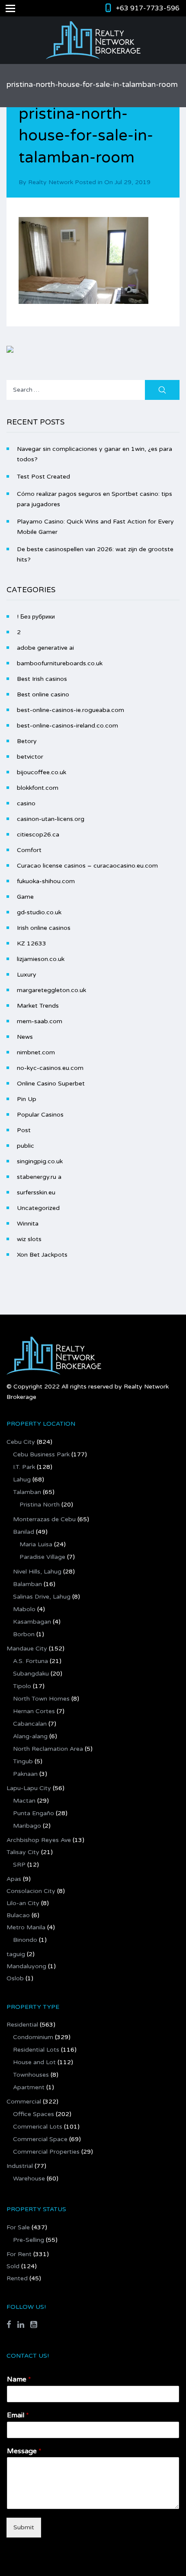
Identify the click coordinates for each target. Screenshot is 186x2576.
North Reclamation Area (48, 1749)
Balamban (27, 1584)
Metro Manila (26, 1927)
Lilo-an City (23, 1903)
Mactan (24, 1801)
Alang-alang (30, 1736)
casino (26, 803)
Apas (14, 1879)
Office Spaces (34, 2114)
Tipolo (22, 1686)
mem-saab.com (40, 1021)
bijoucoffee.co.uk (42, 772)
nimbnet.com (36, 1052)
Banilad (24, 1532)
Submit (24, 2527)
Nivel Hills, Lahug (37, 1572)
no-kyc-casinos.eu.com (50, 1068)
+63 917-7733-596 (148, 8)
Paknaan (25, 1774)
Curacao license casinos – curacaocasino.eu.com (87, 866)
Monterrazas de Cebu (44, 1519)
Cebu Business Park (41, 1454)
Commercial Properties (46, 2152)
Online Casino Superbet (51, 1084)
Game (25, 897)
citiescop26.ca (38, 835)
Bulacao (18, 1915)
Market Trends (38, 1006)
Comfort (29, 850)
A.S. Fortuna (30, 1661)
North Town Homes (41, 1699)
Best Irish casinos (42, 679)
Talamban (27, 1492)
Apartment (29, 2087)
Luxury (27, 975)
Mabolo (24, 1609)
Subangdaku (31, 1674)
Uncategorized (38, 1208)
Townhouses (31, 2075)
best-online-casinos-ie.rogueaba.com (71, 710)
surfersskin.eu (36, 1192)
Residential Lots (36, 2050)
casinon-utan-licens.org (51, 819)
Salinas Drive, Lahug (42, 1597)
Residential (22, 2025)
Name (19, 2379)
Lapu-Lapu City (29, 1788)
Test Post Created (43, 477)
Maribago (27, 1826)
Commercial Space (40, 2139)
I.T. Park (24, 1467)
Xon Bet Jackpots (42, 1255)
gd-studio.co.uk (39, 912)
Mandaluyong (26, 1966)
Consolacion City (31, 1891)
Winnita (28, 1224)
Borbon (24, 1634)
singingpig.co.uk (40, 1161)
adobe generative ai (45, 648)
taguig (16, 1954)
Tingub (23, 1761)
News (25, 1037)
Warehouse (29, 2179)
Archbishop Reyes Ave (39, 1840)
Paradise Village (42, 1557)
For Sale (18, 2227)
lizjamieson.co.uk (41, 959)
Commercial (24, 2102)
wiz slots (29, 1239)
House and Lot (34, 2062)
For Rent (19, 2254)
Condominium (33, 2037)
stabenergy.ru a (39, 1177)
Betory (27, 741)
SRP (19, 1865)
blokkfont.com (38, 788)
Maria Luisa (36, 1544)
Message (24, 2451)
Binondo (25, 1940)
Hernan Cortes (34, 1711)
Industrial (20, 2166)
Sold (13, 2266)
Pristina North (40, 1505)
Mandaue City (27, 1649)
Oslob (15, 1978)
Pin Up (27, 1099)
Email (18, 2415)
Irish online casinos (44, 928)
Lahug (22, 1480)
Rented (17, 2278)
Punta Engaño (34, 1813)
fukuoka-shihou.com (46, 881)
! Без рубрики (36, 617)
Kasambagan (32, 1622)
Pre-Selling (29, 2240)
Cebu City (21, 1442)
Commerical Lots (38, 2127)
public (26, 1146)
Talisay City (23, 1852)
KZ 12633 (32, 943)
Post (24, 1130)
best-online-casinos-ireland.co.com (67, 726)
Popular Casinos (40, 1115)
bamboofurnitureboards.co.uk (60, 663)
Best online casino (43, 694)
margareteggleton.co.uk (51, 990)
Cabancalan (30, 1724)
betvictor (30, 757)
